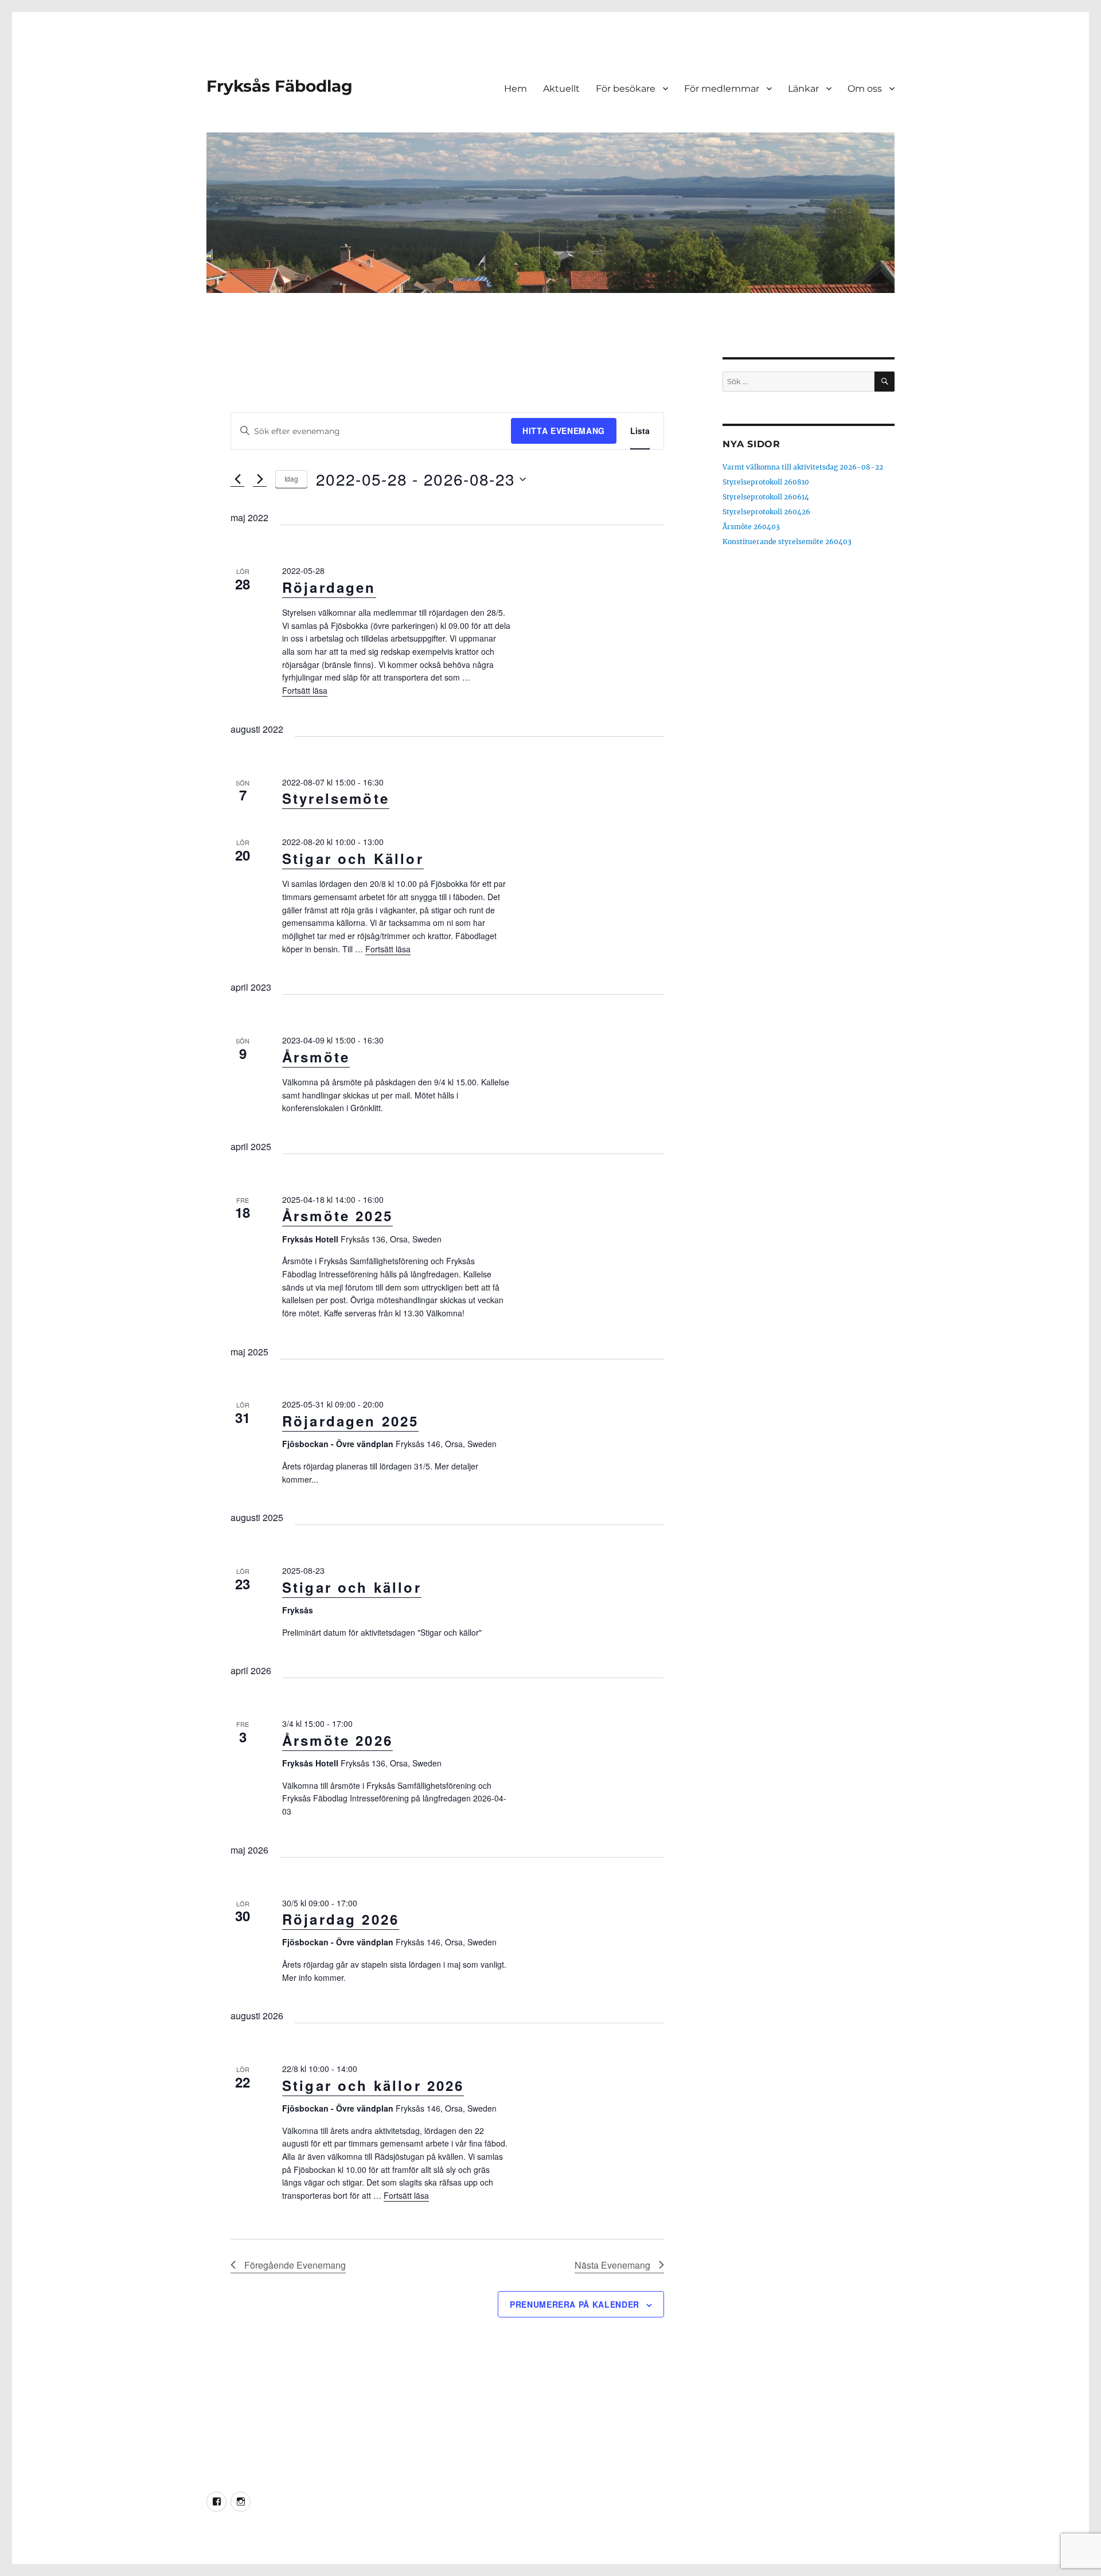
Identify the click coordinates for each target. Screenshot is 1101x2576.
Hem (516, 89)
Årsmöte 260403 (751, 527)
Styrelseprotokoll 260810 (766, 482)
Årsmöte (316, 1057)
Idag (291, 478)
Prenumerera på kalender (575, 2304)
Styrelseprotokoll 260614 (766, 497)
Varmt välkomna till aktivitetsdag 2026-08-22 (803, 467)
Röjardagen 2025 (350, 1421)
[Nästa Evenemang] (260, 479)
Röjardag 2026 (341, 1919)
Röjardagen (329, 587)
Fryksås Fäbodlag (280, 86)
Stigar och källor (352, 1587)
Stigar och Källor (353, 858)
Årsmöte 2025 (337, 1215)
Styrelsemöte (336, 798)
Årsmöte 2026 (337, 1740)
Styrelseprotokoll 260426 (766, 512)
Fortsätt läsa (305, 690)
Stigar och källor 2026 (373, 2085)
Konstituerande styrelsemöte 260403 (787, 542)
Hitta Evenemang (564, 431)
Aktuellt (561, 89)
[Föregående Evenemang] (237, 479)
